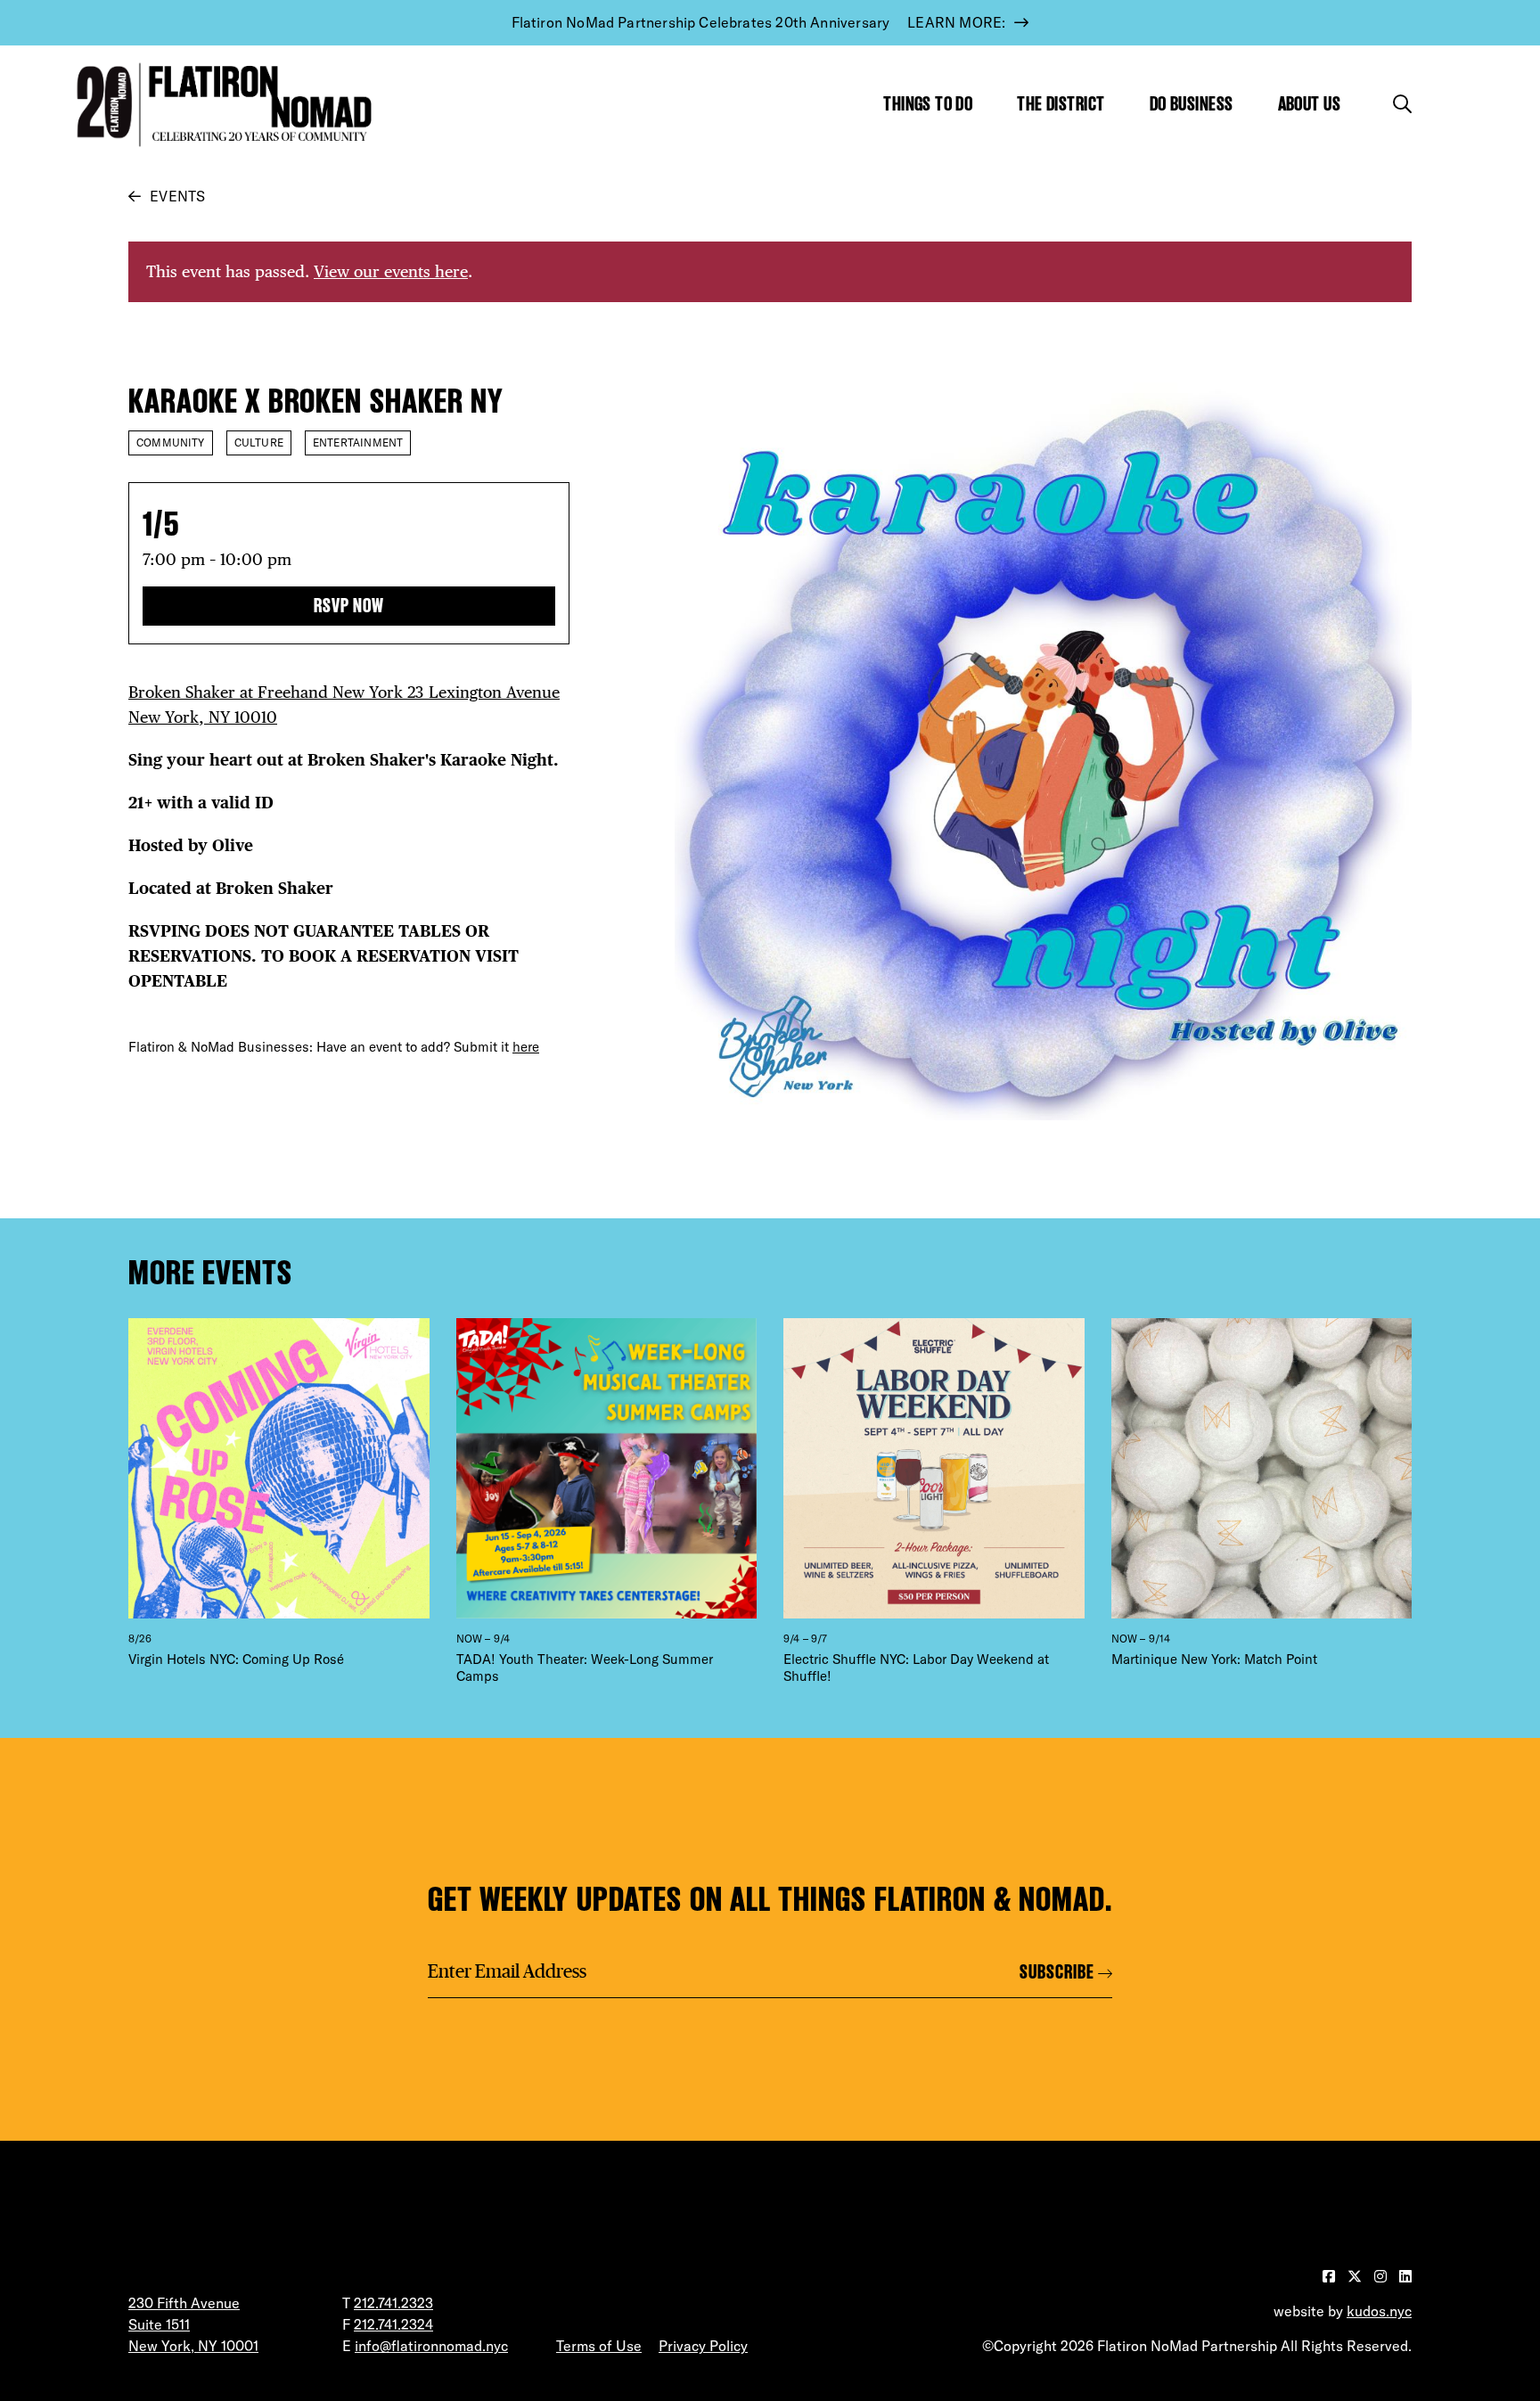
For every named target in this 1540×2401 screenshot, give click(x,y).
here (526, 1047)
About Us (1310, 104)
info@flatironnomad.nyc (431, 2346)
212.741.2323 (393, 2303)
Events (177, 196)
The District (1061, 104)
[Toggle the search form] (1402, 104)
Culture (259, 443)
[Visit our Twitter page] (1356, 2276)
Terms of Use (599, 2346)
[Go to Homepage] (220, 105)
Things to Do (928, 104)
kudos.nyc (1379, 2311)
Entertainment (358, 443)
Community (171, 443)
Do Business (1192, 104)
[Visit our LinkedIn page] (1405, 2276)
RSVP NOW (349, 606)
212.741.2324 (393, 2324)
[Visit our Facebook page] (1331, 2276)
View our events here (391, 271)
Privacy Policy (703, 2346)
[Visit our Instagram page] (1382, 2276)
